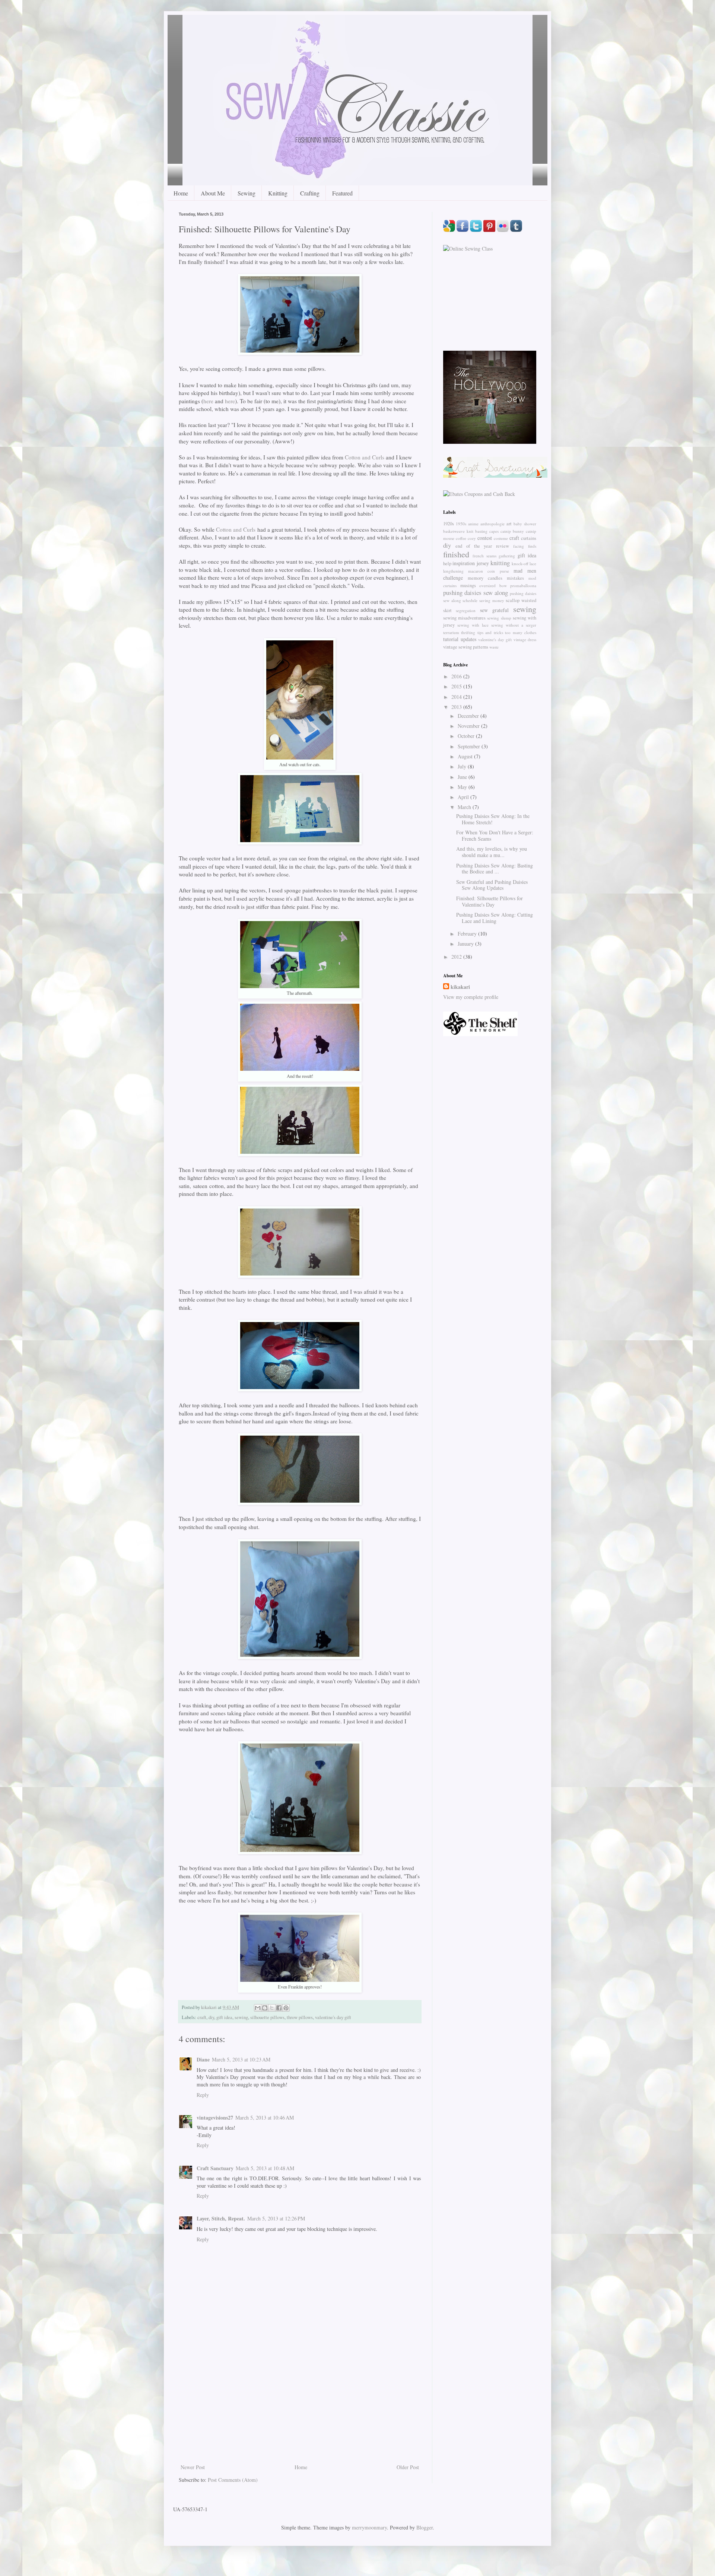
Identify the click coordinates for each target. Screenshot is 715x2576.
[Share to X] (272, 2008)
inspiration (464, 563)
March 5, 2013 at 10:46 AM (265, 2118)
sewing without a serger (514, 625)
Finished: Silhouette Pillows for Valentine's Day (490, 901)
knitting (500, 563)
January (466, 944)
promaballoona (523, 585)
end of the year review (482, 546)
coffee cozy (466, 538)
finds (532, 546)
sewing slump (499, 618)
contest (485, 538)
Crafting (310, 193)
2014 (457, 697)
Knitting (278, 193)
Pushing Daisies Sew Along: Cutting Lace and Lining (495, 918)
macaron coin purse (488, 571)
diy (211, 2017)
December (469, 716)
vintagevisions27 (215, 2118)
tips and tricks (490, 632)
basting (481, 531)
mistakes (515, 578)
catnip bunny (512, 531)
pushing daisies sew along (476, 593)
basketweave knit (458, 531)
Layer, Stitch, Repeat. (221, 2218)
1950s (461, 524)
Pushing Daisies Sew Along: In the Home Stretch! (493, 819)
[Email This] (258, 2008)
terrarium (451, 632)
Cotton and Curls (365, 457)
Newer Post (193, 2467)
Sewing (247, 193)
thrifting (468, 632)
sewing (241, 2017)
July (463, 766)
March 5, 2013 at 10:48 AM (265, 2168)
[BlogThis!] (265, 2008)
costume (501, 538)
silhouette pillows (267, 2017)
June (463, 777)
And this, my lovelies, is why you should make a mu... (492, 852)
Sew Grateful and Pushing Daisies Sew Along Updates (492, 885)
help (447, 563)
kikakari (460, 987)
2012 (457, 957)
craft (202, 2017)
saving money (492, 600)
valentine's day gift (333, 2017)
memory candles (485, 578)
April (464, 797)
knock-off (520, 563)
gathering (507, 556)
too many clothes (521, 632)
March (465, 807)
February (468, 934)
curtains (529, 538)
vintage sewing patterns (466, 647)
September (470, 746)
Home (181, 193)
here (208, 401)
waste (494, 647)
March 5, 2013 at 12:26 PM (276, 2218)
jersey (483, 563)
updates (468, 639)
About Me (213, 193)
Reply (203, 2095)
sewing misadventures (464, 618)
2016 (457, 676)
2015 (457, 686)
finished (456, 554)
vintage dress (525, 639)
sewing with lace (473, 625)
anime (473, 524)
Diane (203, 2059)
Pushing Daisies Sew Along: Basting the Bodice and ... (495, 869)
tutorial (451, 639)
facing (519, 546)
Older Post (408, 2467)
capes (494, 531)
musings (468, 585)
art (509, 524)
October (467, 736)
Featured (342, 193)
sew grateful (494, 610)
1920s (449, 524)
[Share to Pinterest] (286, 2008)
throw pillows (300, 2017)
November (469, 726)
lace (533, 563)
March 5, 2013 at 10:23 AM (241, 2059)
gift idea (224, 2017)
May (463, 787)
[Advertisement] (300, 2407)
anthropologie (492, 524)
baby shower (525, 524)
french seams (484, 556)
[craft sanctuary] (495, 476)
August (466, 756)
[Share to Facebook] (279, 2008)
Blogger (425, 2527)
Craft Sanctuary (215, 2168)
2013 (457, 707)
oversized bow (493, 585)
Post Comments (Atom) (233, 2480)
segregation (466, 610)
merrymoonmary (369, 2527)
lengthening (453, 571)
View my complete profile (471, 997)
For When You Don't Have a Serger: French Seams (495, 835)
